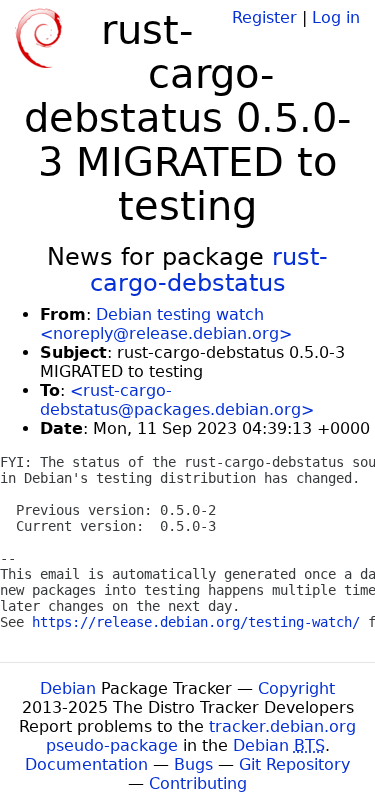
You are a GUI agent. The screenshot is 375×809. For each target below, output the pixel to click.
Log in (336, 17)
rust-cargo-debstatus (209, 270)
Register (264, 17)
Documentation (86, 764)
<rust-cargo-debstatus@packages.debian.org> (177, 400)
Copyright (296, 688)
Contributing (198, 783)
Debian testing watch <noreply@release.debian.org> (166, 324)
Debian (68, 688)
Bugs (193, 764)
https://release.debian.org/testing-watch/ (196, 622)
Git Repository (294, 764)
